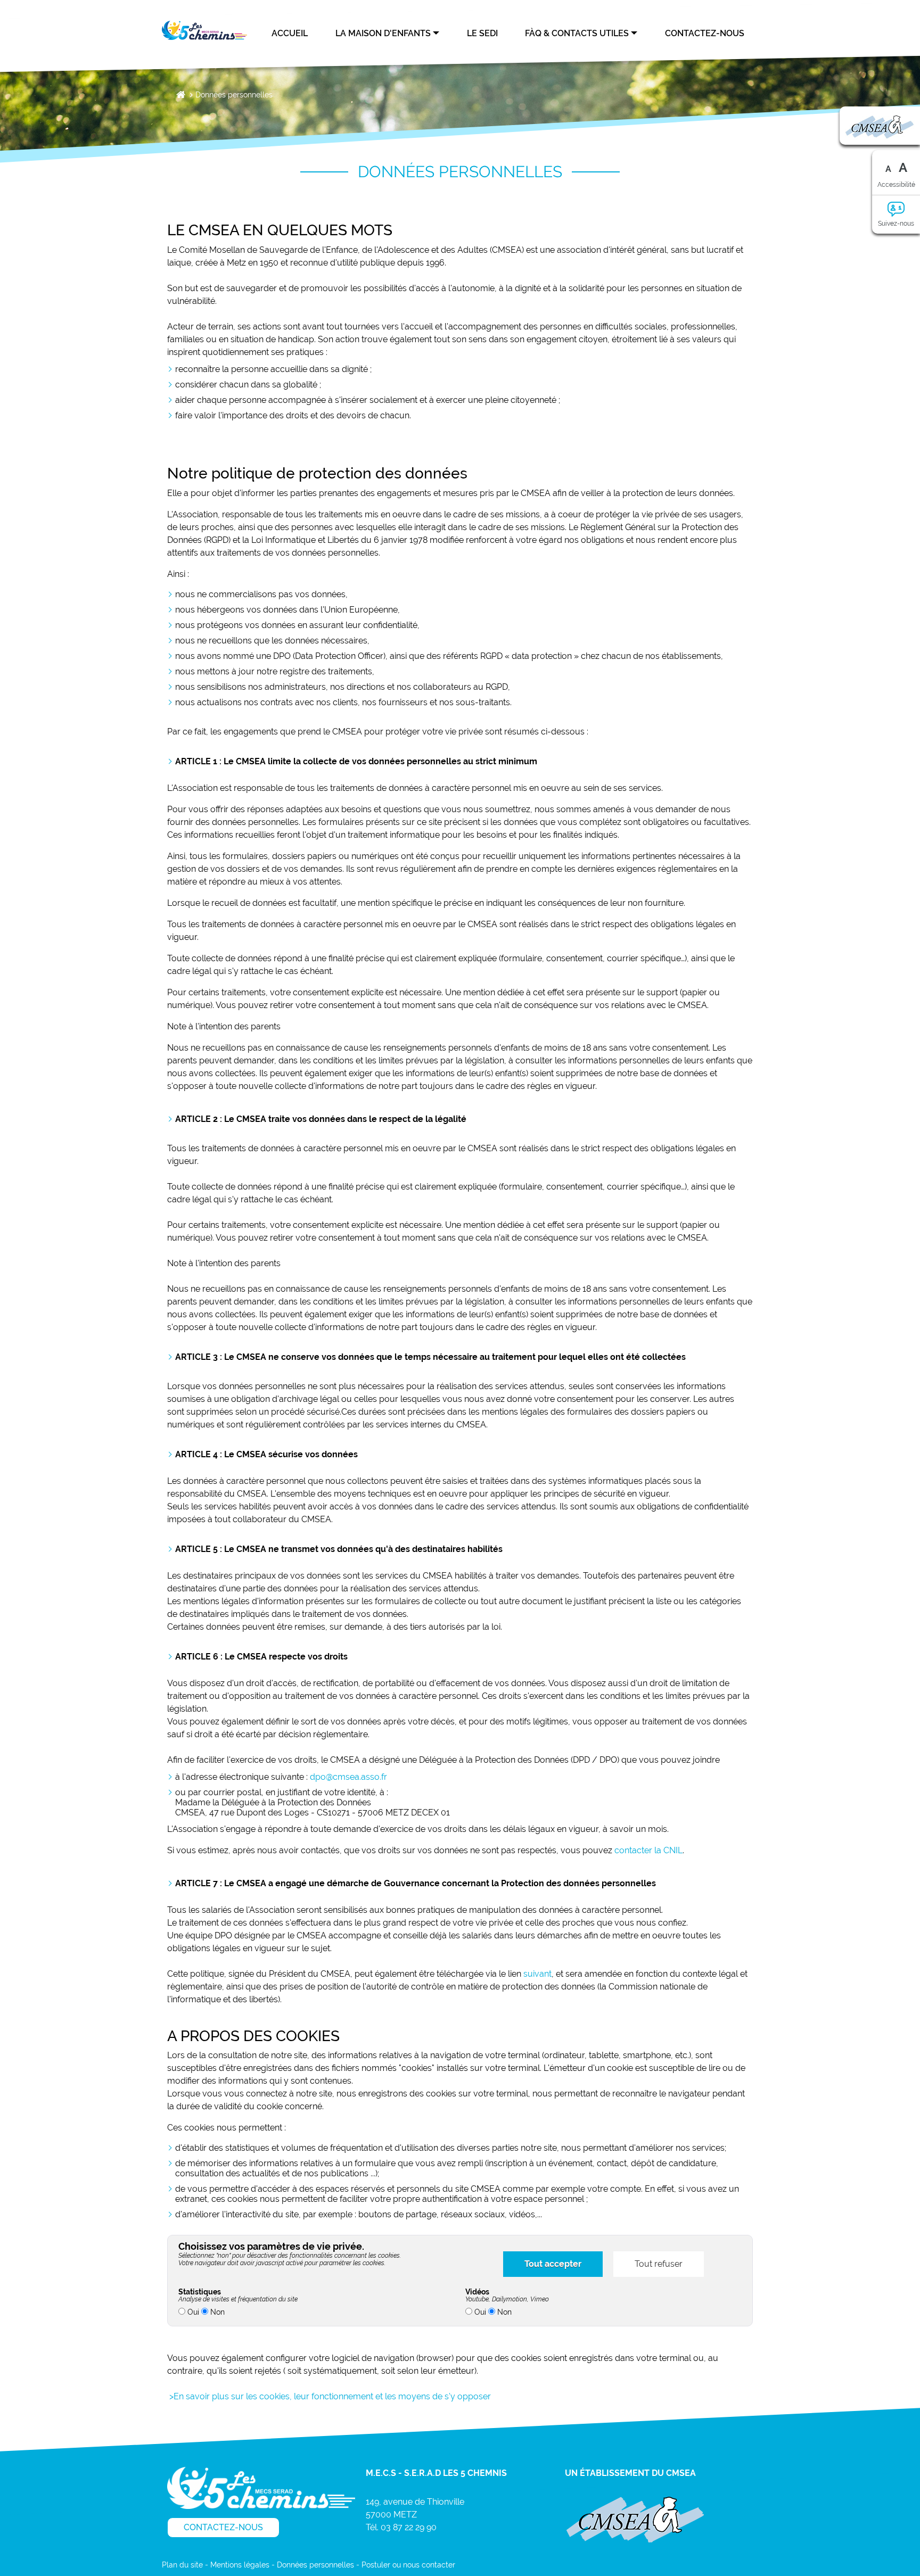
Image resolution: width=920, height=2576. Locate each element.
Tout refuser (659, 2264)
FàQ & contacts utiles (577, 33)
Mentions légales (240, 2565)
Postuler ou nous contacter (408, 2565)
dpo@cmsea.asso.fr (348, 1777)
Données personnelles (234, 95)
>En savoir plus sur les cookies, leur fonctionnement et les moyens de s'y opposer (329, 2396)
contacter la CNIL (648, 1850)
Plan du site (182, 2565)
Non (216, 2312)
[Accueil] (204, 30)
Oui (192, 2312)
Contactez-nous (705, 33)
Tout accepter (553, 2264)
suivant (537, 1974)
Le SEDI (482, 33)
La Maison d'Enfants (383, 33)
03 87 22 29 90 (409, 2527)
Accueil (290, 33)
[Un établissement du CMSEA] (635, 2519)
